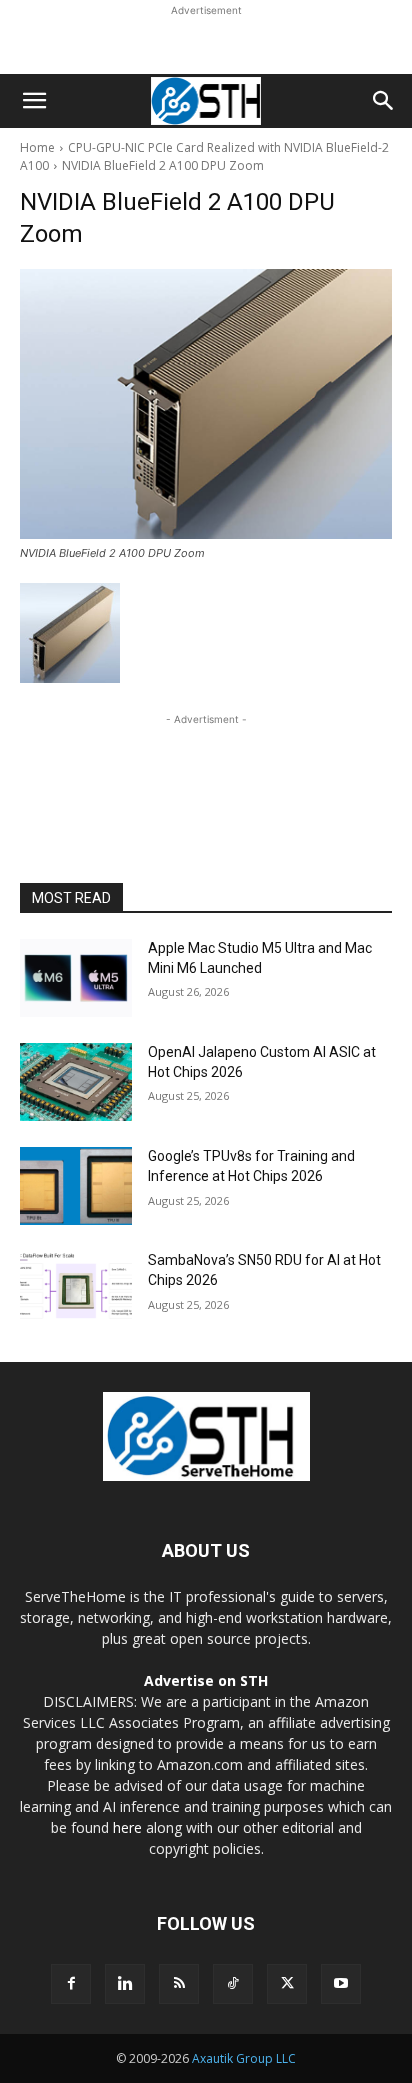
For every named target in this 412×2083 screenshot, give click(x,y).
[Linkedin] (125, 1984)
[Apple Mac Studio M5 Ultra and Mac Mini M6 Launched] (76, 978)
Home (37, 147)
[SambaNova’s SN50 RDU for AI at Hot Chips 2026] (76, 1290)
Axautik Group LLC (244, 2058)
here (127, 1827)
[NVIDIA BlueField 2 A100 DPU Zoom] (206, 404)
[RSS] (179, 1984)
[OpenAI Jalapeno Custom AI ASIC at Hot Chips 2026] (76, 1082)
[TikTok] (233, 1984)
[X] (287, 1984)
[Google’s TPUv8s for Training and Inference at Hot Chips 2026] (76, 1186)
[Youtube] (341, 1984)
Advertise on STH (206, 1680)
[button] (34, 101)
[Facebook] (71, 1984)
